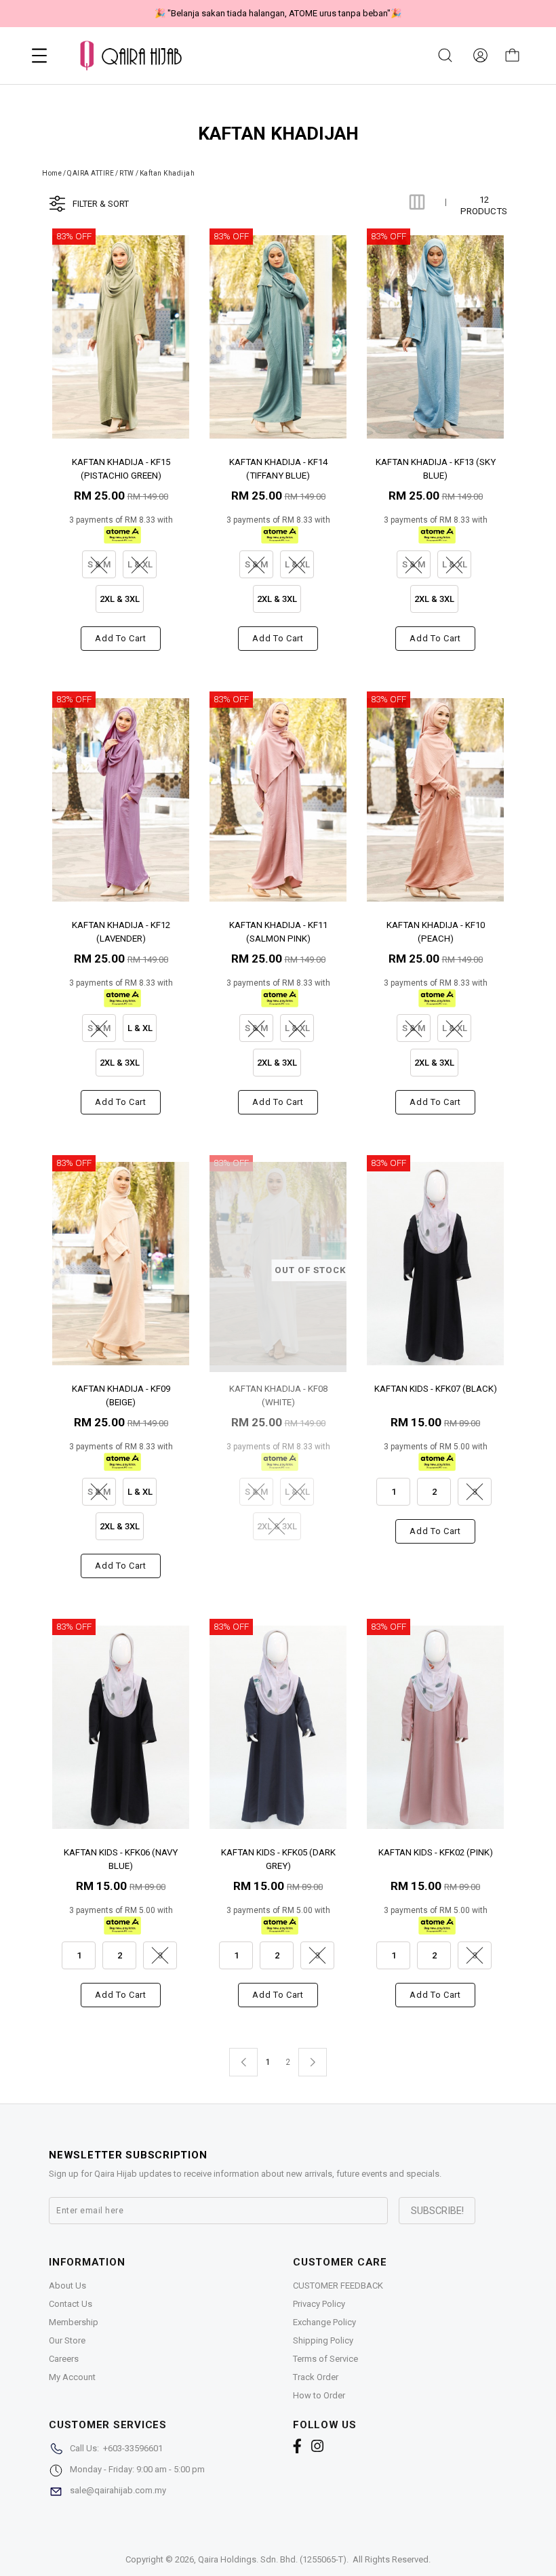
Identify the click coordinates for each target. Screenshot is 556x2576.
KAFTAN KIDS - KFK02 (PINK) (436, 1852)
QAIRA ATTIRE (91, 173)
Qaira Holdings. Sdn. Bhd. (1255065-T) (272, 2559)
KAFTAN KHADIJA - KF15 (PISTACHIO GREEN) (121, 468)
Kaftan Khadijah (167, 173)
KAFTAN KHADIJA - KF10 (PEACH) (436, 931)
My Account (72, 2377)
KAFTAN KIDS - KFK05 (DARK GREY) (278, 1858)
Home (52, 173)
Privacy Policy (319, 2304)
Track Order (316, 2377)
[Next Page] (313, 2062)
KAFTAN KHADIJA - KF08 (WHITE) (278, 1395)
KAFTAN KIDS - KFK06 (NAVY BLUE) (121, 1858)
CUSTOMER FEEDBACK (338, 2286)
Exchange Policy (324, 2322)
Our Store (67, 2340)
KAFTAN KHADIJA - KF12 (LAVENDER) (121, 931)
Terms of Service (325, 2359)
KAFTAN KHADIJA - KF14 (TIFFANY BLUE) (278, 468)
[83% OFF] (121, 337)
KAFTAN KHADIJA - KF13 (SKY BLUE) (436, 468)
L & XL (140, 1028)
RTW (127, 173)
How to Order (319, 2395)
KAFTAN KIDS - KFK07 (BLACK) (436, 1389)
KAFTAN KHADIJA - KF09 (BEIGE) (121, 1395)
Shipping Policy (323, 2340)
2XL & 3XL (120, 599)
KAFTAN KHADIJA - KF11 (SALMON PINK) (278, 931)
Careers (64, 2359)
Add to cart (120, 638)
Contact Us (71, 2304)
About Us (67, 2286)
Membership (74, 2322)
